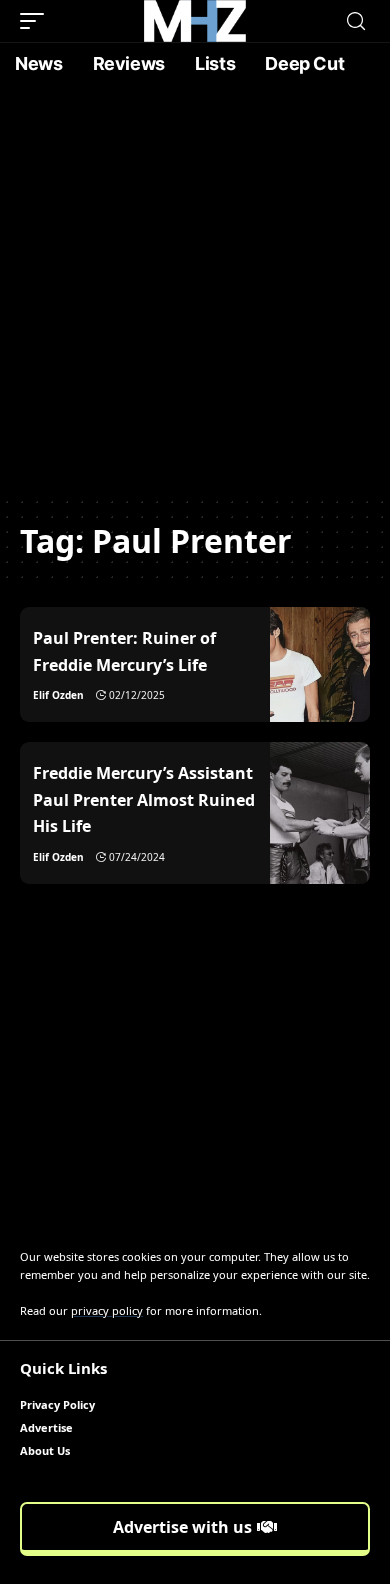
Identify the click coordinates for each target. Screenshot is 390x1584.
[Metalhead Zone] (195, 21)
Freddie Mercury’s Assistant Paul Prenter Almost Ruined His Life (144, 799)
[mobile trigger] (37, 21)
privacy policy (107, 1310)
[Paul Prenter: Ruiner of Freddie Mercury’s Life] (320, 664)
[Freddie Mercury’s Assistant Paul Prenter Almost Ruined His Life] (320, 813)
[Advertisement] (195, 290)
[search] (356, 21)
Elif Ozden (58, 695)
